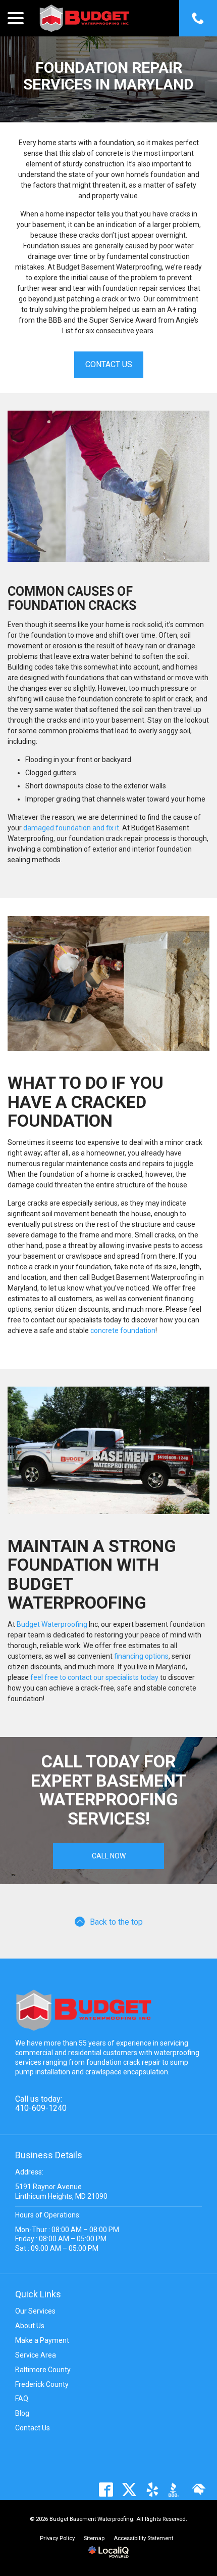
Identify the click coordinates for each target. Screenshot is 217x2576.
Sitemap (94, 2538)
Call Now (109, 1856)
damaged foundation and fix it (71, 828)
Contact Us (109, 364)
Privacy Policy (57, 2538)
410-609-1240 (41, 2108)
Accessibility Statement (143, 2538)
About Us (30, 2326)
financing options (141, 1656)
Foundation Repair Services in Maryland (108, 76)
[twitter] (129, 2489)
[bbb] (175, 2489)
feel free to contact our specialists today (94, 1677)
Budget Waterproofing (52, 1624)
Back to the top (116, 1922)
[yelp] (152, 2489)
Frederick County (42, 2384)
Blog (22, 2413)
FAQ (22, 2399)
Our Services (35, 2311)
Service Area (36, 2355)
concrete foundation (123, 1330)
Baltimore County (43, 2370)
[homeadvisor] (199, 2489)
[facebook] (106, 2489)
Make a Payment (42, 2340)
